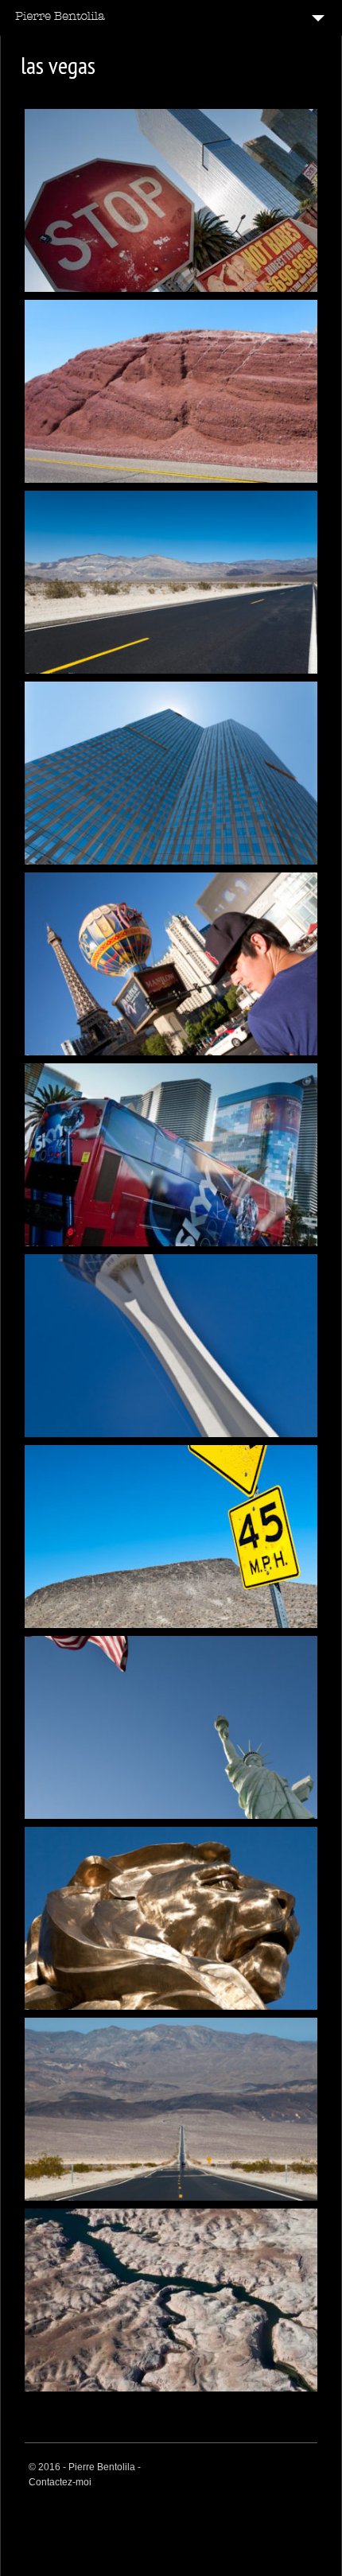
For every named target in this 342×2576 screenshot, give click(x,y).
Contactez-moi (60, 2482)
